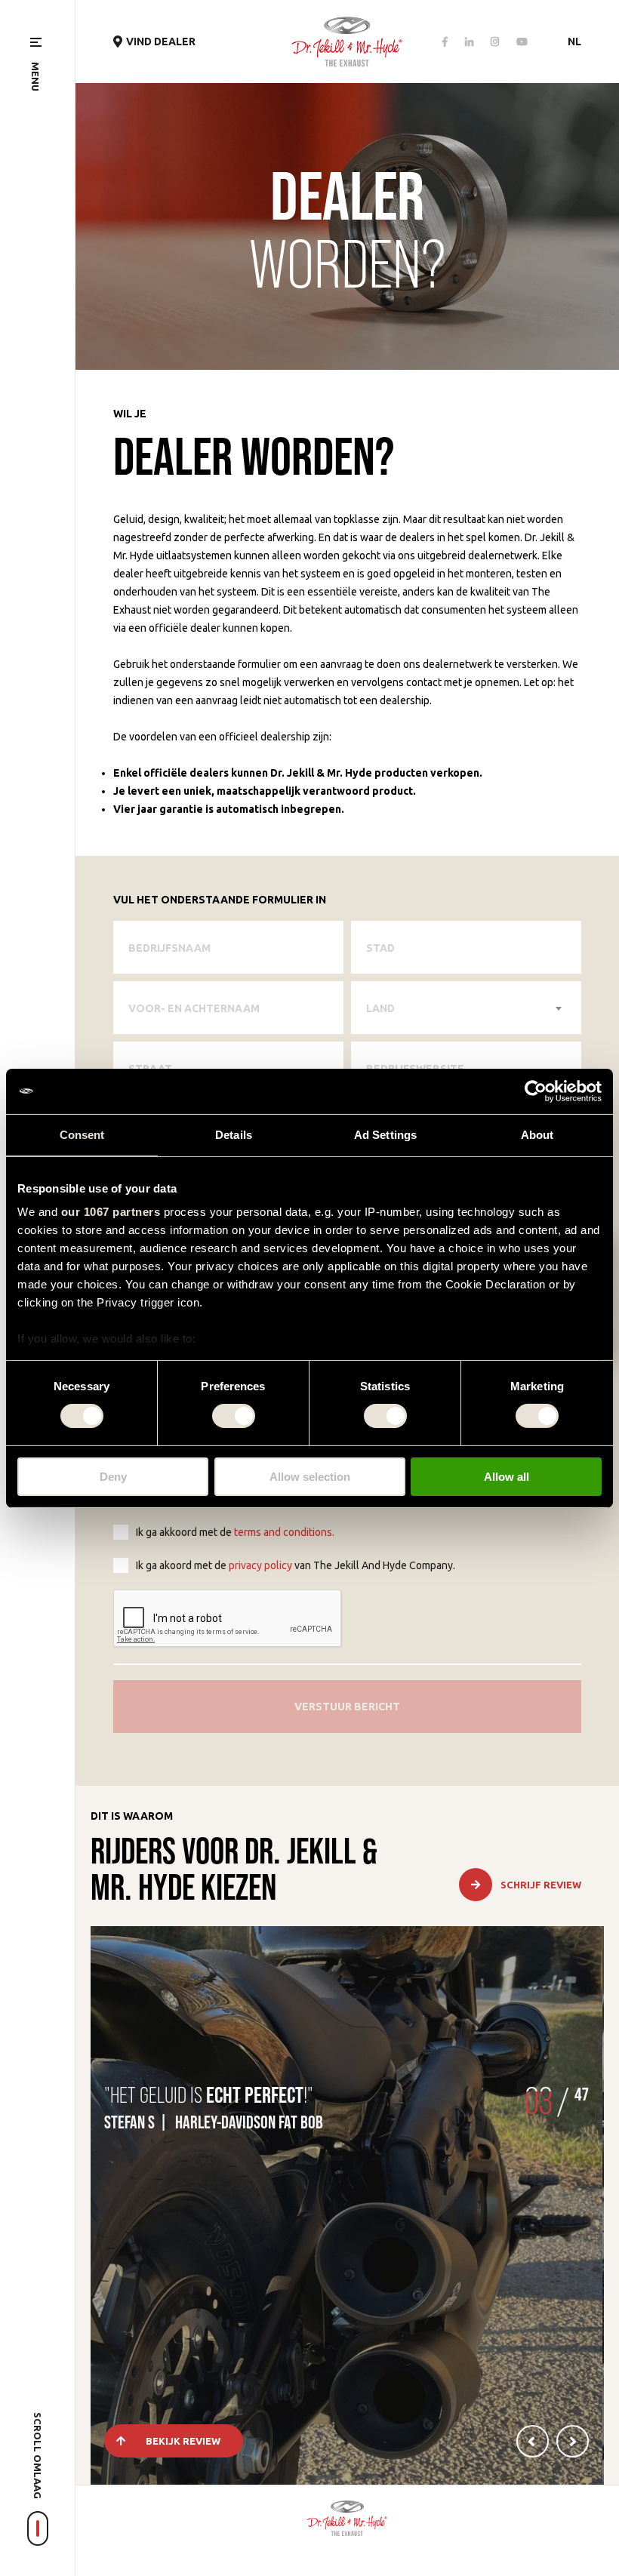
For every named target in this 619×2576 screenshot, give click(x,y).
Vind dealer (161, 42)
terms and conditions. (284, 1532)
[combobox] (466, 1008)
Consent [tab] (82, 1134)
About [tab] (537, 1134)
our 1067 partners (111, 1212)
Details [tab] (234, 1134)
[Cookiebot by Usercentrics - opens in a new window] (536, 1091)
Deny (113, 1477)
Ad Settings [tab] (385, 1134)
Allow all (507, 1477)
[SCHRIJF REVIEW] (531, 1898)
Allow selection (310, 1477)
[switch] (234, 1416)
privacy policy (260, 1565)
